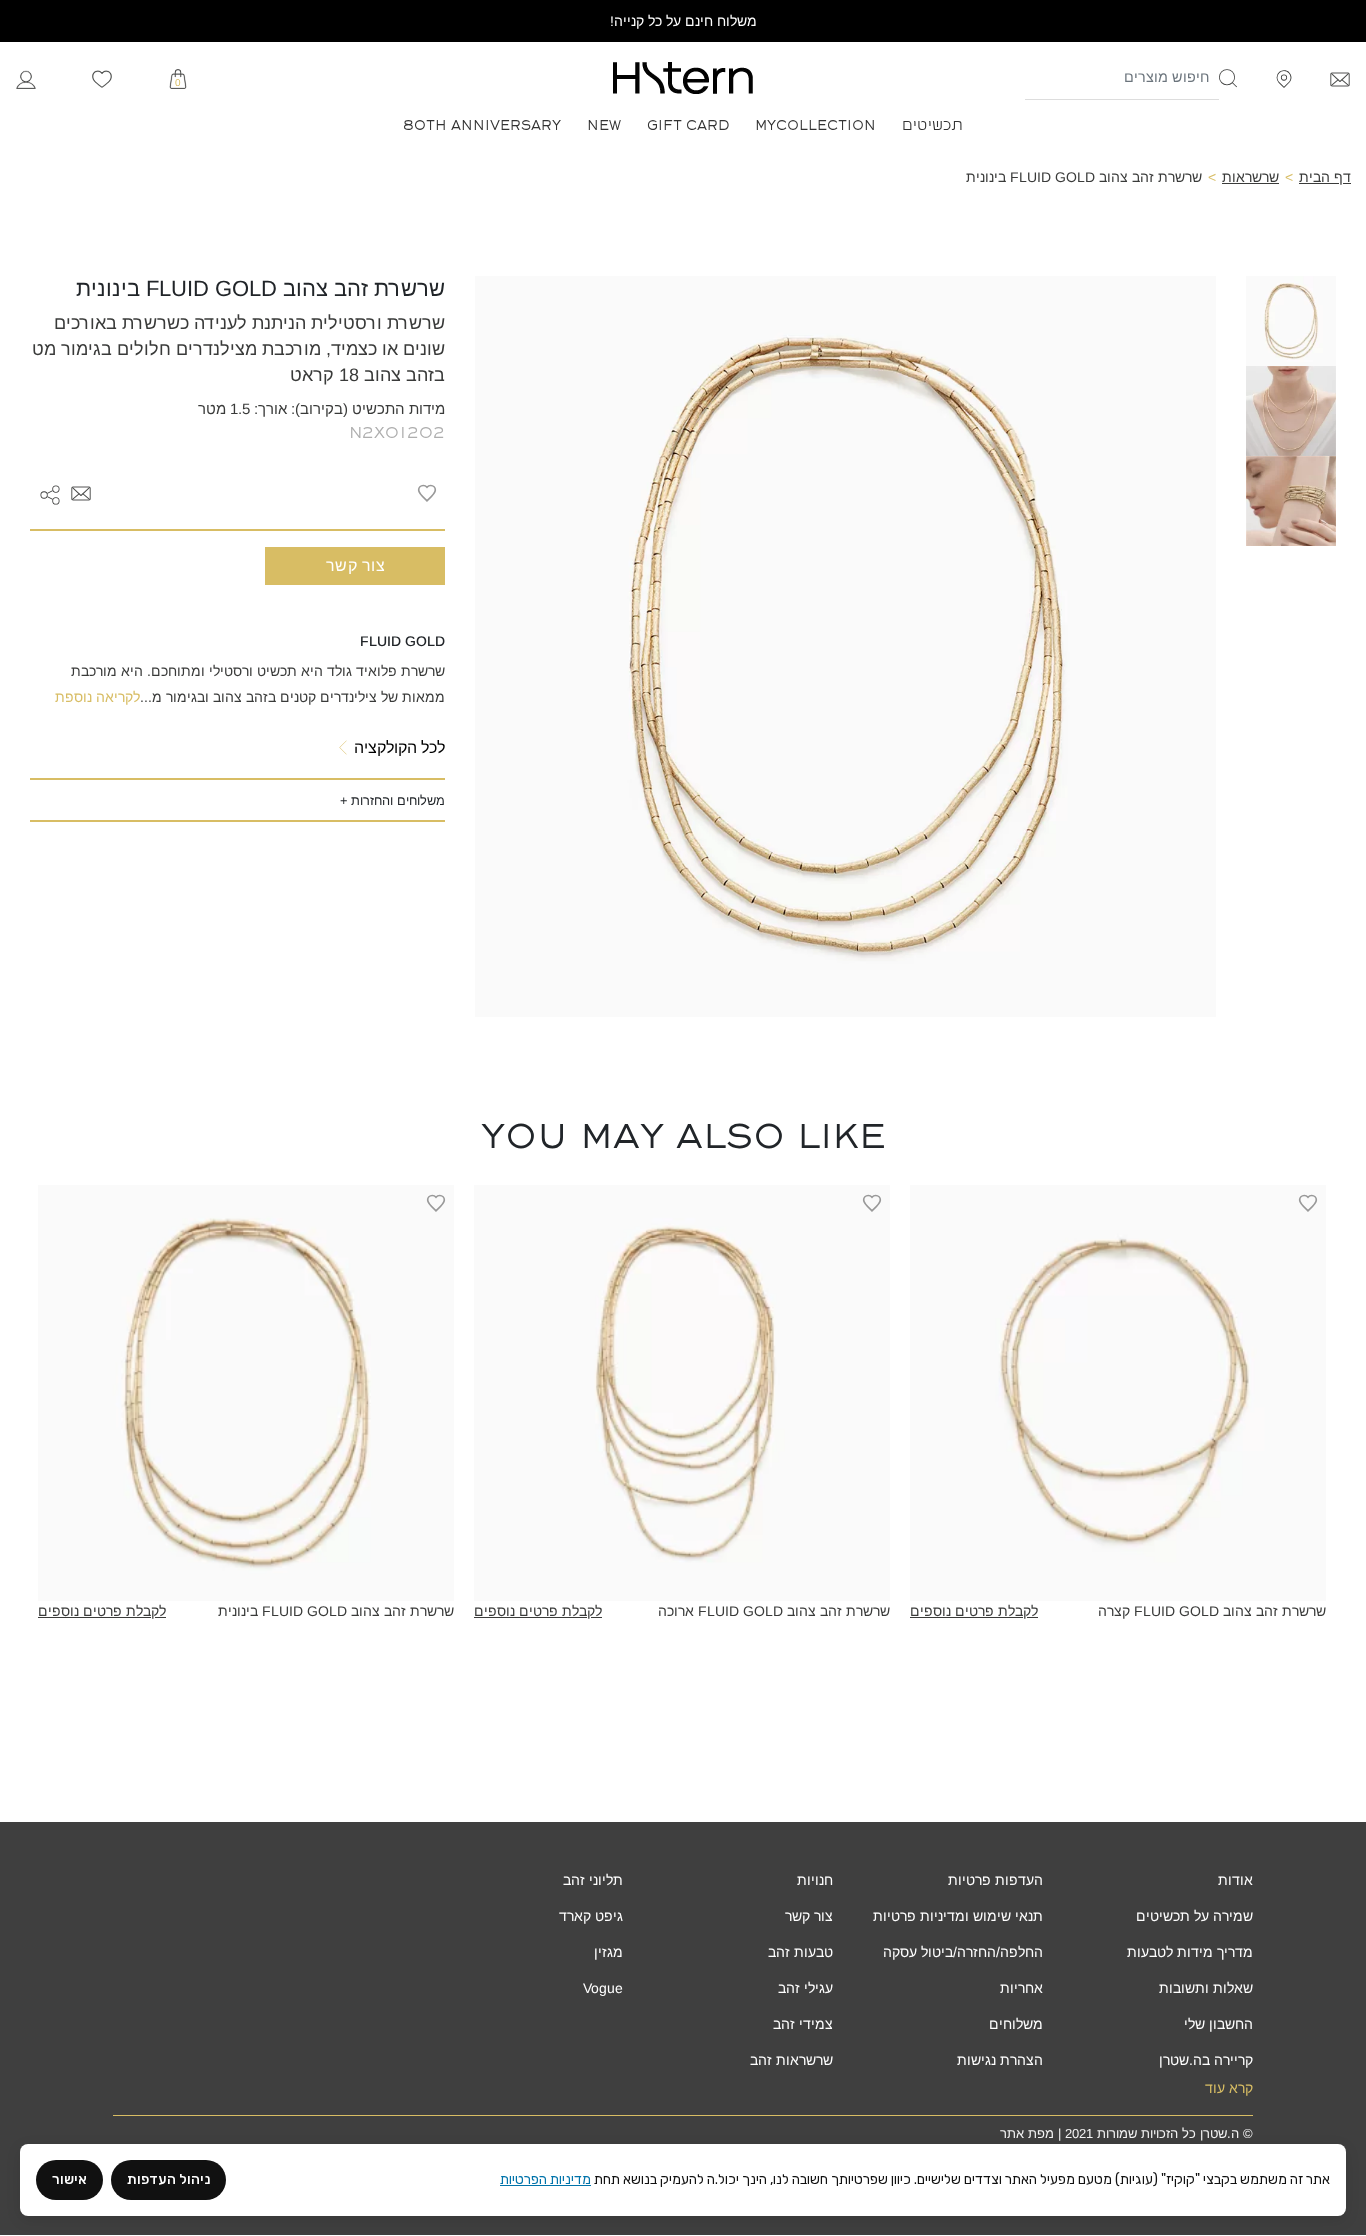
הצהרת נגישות (1000, 2060)
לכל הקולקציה (399, 747)
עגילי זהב (805, 1988)
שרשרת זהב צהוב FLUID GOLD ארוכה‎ (774, 1611)
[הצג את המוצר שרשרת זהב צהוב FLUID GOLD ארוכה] (682, 1393)
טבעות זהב (800, 1952)
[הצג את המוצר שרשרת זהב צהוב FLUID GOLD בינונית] (246, 1393)
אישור (69, 2179)
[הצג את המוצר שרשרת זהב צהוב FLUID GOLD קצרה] (1118, 1393)
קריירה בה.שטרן (1206, 2060)
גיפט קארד (591, 1916)
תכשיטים (932, 123)
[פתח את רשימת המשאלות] (102, 78)
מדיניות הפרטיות (545, 2179)
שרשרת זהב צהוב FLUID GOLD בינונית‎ (336, 1611)
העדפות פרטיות (995, 1880)
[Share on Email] (81, 492)
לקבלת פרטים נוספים (974, 1611)
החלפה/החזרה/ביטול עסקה (963, 1952)
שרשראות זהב (791, 2060)
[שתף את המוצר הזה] (50, 493)
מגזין (608, 1952)
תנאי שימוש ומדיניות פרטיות (958, 1916)
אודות (1235, 1880)
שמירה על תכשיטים (1194, 1916)
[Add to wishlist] (427, 493)
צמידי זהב (803, 2024)
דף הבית (1325, 177)
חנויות (815, 1880)
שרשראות (1250, 177)
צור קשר (355, 565)
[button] (1229, 78)
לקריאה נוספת (97, 697)
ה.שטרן (1219, 2133)
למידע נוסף (1118, 1586)
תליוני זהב (593, 1880)
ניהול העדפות (168, 2179)
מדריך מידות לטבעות (1190, 1952)
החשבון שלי (1218, 2024)
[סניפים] (1284, 77)
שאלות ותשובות (1206, 1988)
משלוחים (1016, 2024)
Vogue (603, 1988)
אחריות (1021, 1988)
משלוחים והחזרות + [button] (392, 800)
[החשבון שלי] (26, 77)
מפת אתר (1027, 2133)
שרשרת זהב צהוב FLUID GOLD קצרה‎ (1212, 1611)
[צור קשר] (1340, 77)
